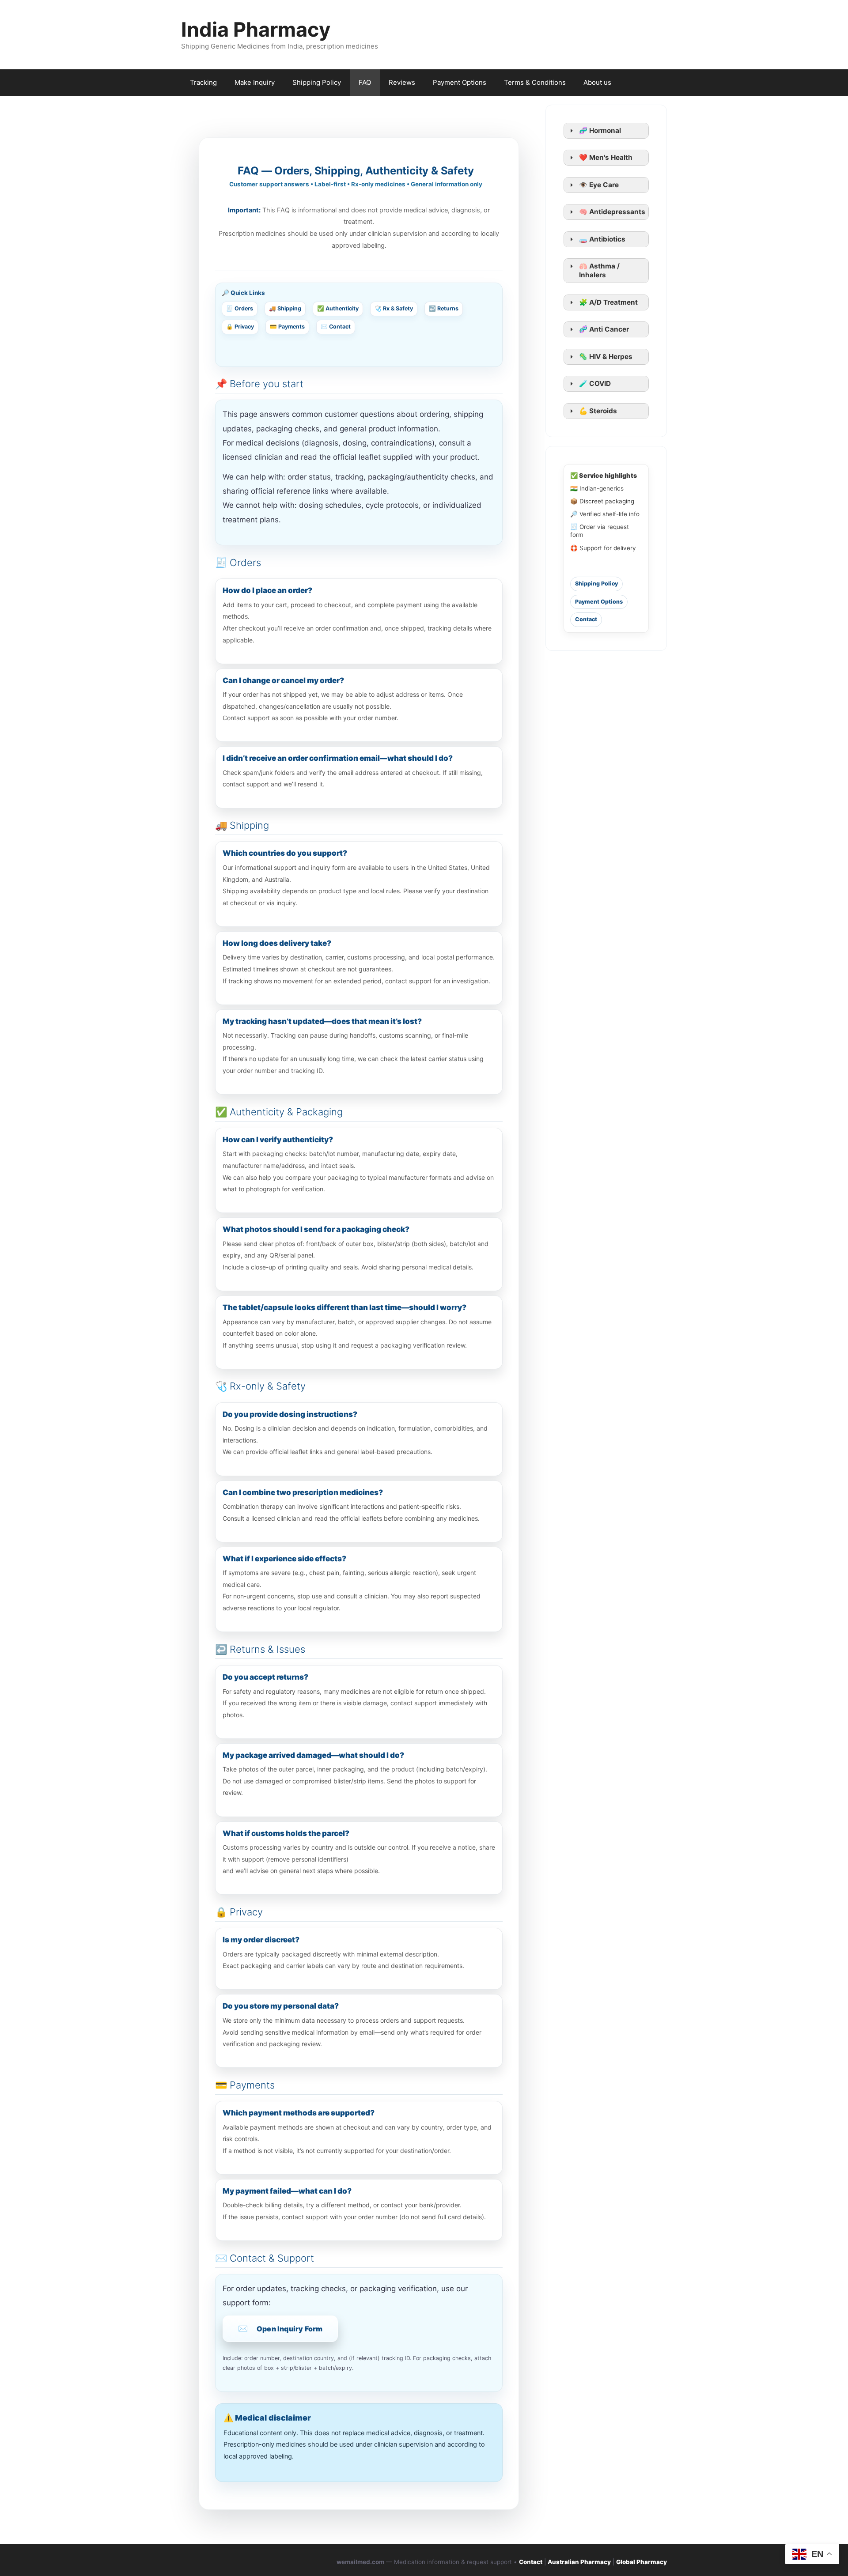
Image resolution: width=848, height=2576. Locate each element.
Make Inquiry (255, 82)
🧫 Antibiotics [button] (602, 239)
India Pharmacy (256, 29)
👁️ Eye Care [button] (599, 185)
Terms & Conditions (535, 82)
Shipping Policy (317, 82)
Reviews (402, 82)
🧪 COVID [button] (595, 383)
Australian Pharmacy (579, 2562)
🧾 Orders (240, 308)
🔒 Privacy (240, 327)
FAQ (365, 82)
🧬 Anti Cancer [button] (604, 329)
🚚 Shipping (285, 308)
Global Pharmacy (642, 2562)
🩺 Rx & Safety (394, 308)
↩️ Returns (444, 308)
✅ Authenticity (338, 308)
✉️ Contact (336, 327)
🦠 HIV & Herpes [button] (606, 357)
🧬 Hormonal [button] (600, 130)
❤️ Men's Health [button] (606, 157)
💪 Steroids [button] (598, 411)
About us (597, 82)
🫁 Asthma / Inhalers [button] (599, 270)
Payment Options (460, 82)
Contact (586, 619)
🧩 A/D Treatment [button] (608, 302)
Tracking (203, 82)
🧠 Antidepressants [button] (612, 212)
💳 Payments (287, 327)
